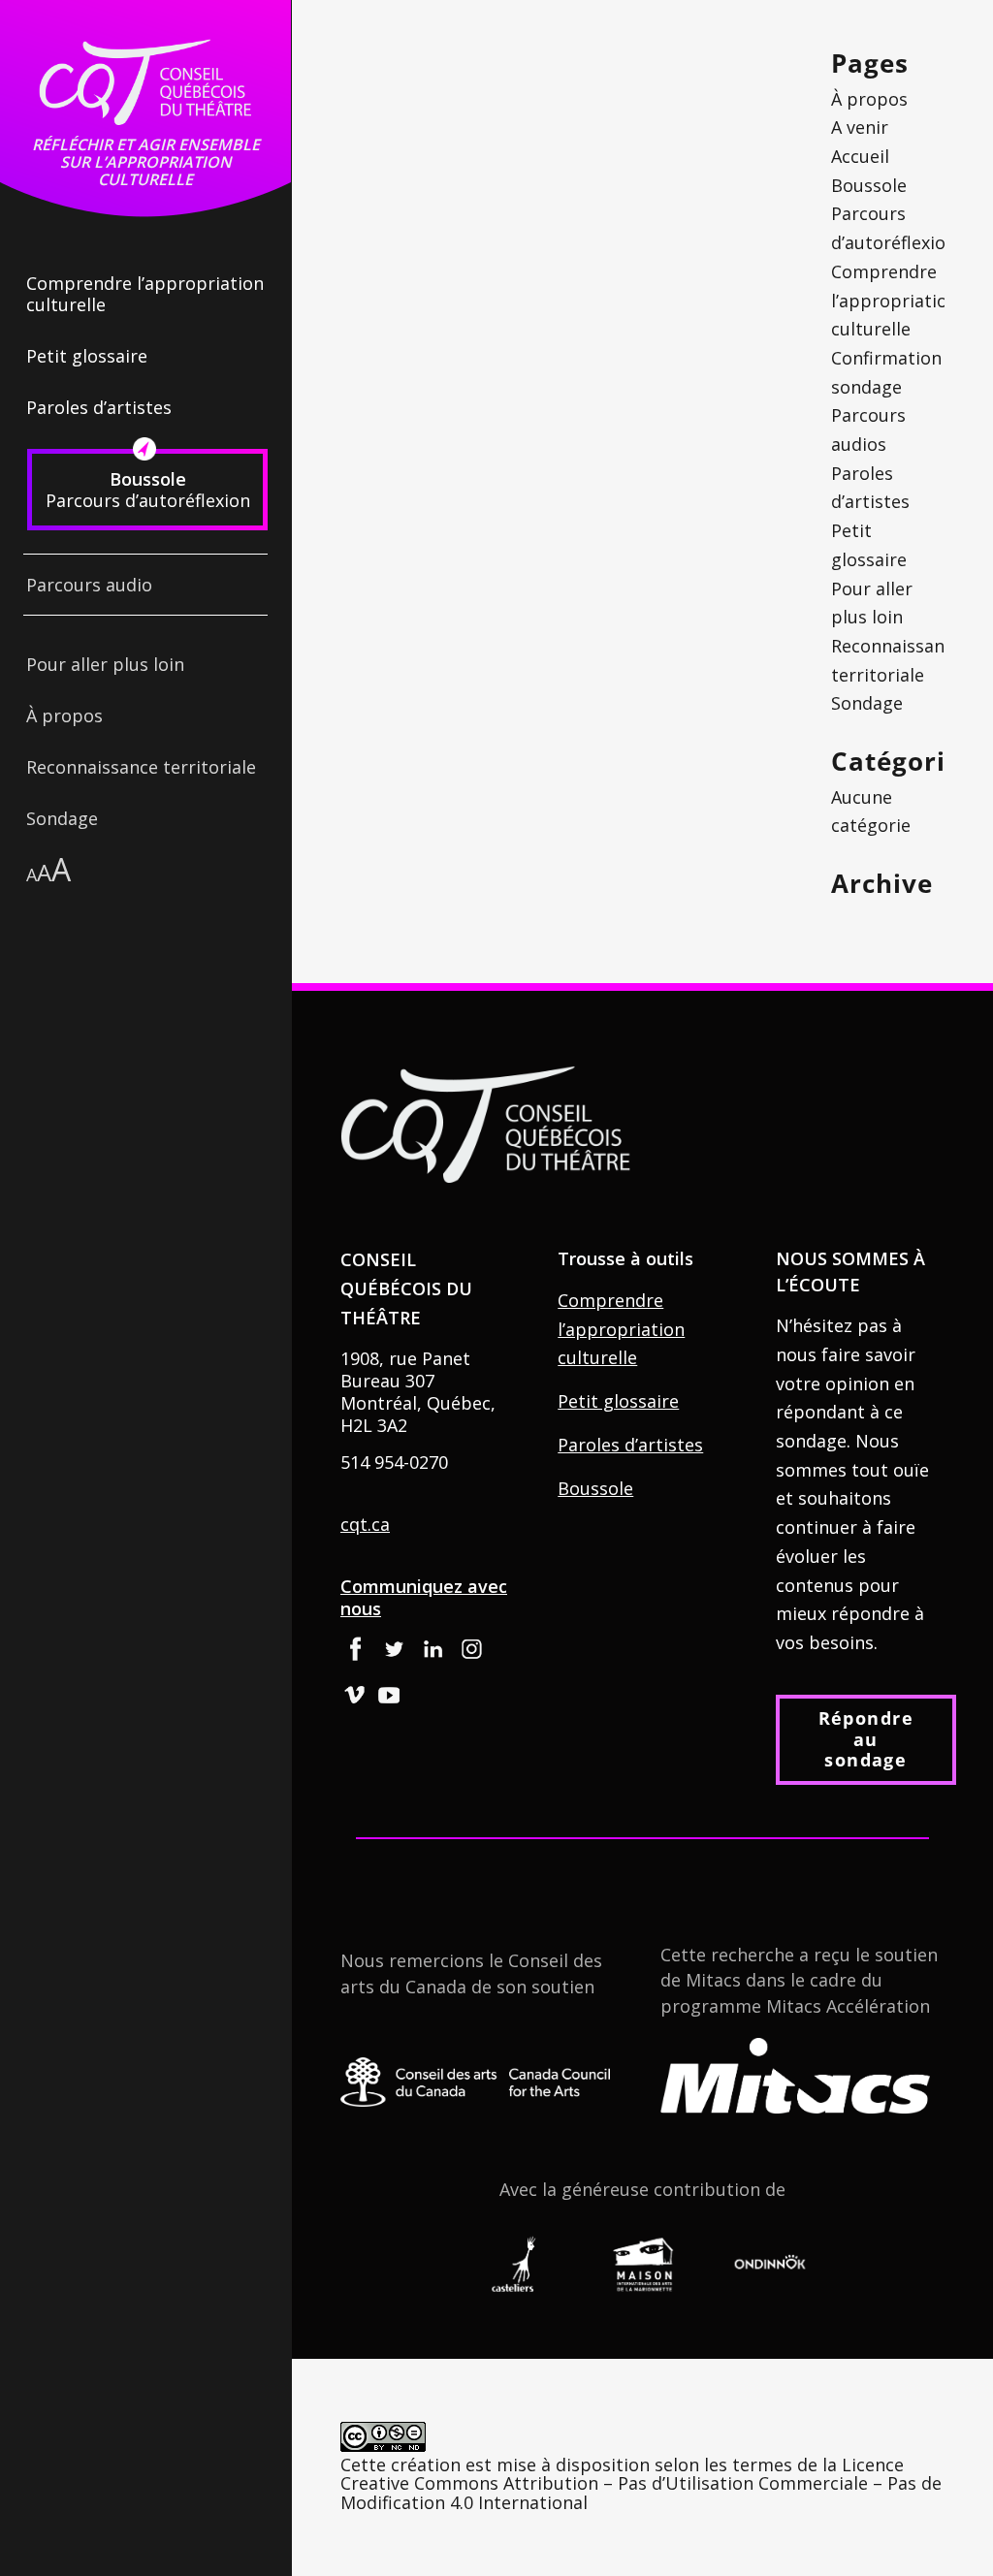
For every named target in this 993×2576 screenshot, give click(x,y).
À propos (869, 99)
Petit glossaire (618, 1401)
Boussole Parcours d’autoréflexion (894, 214)
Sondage (867, 703)
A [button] (32, 875)
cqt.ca (365, 1524)
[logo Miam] (642, 2264)
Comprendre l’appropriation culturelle (895, 300)
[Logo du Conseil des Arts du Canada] (475, 2082)
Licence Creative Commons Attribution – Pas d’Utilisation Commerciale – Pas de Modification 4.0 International (641, 2484)
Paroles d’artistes (630, 1445)
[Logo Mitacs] (795, 2076)
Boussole (595, 1488)
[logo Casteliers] (514, 2264)
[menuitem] (145, 221)
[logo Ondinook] (770, 2264)
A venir (860, 127)
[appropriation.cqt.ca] (145, 82)
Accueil (860, 156)
